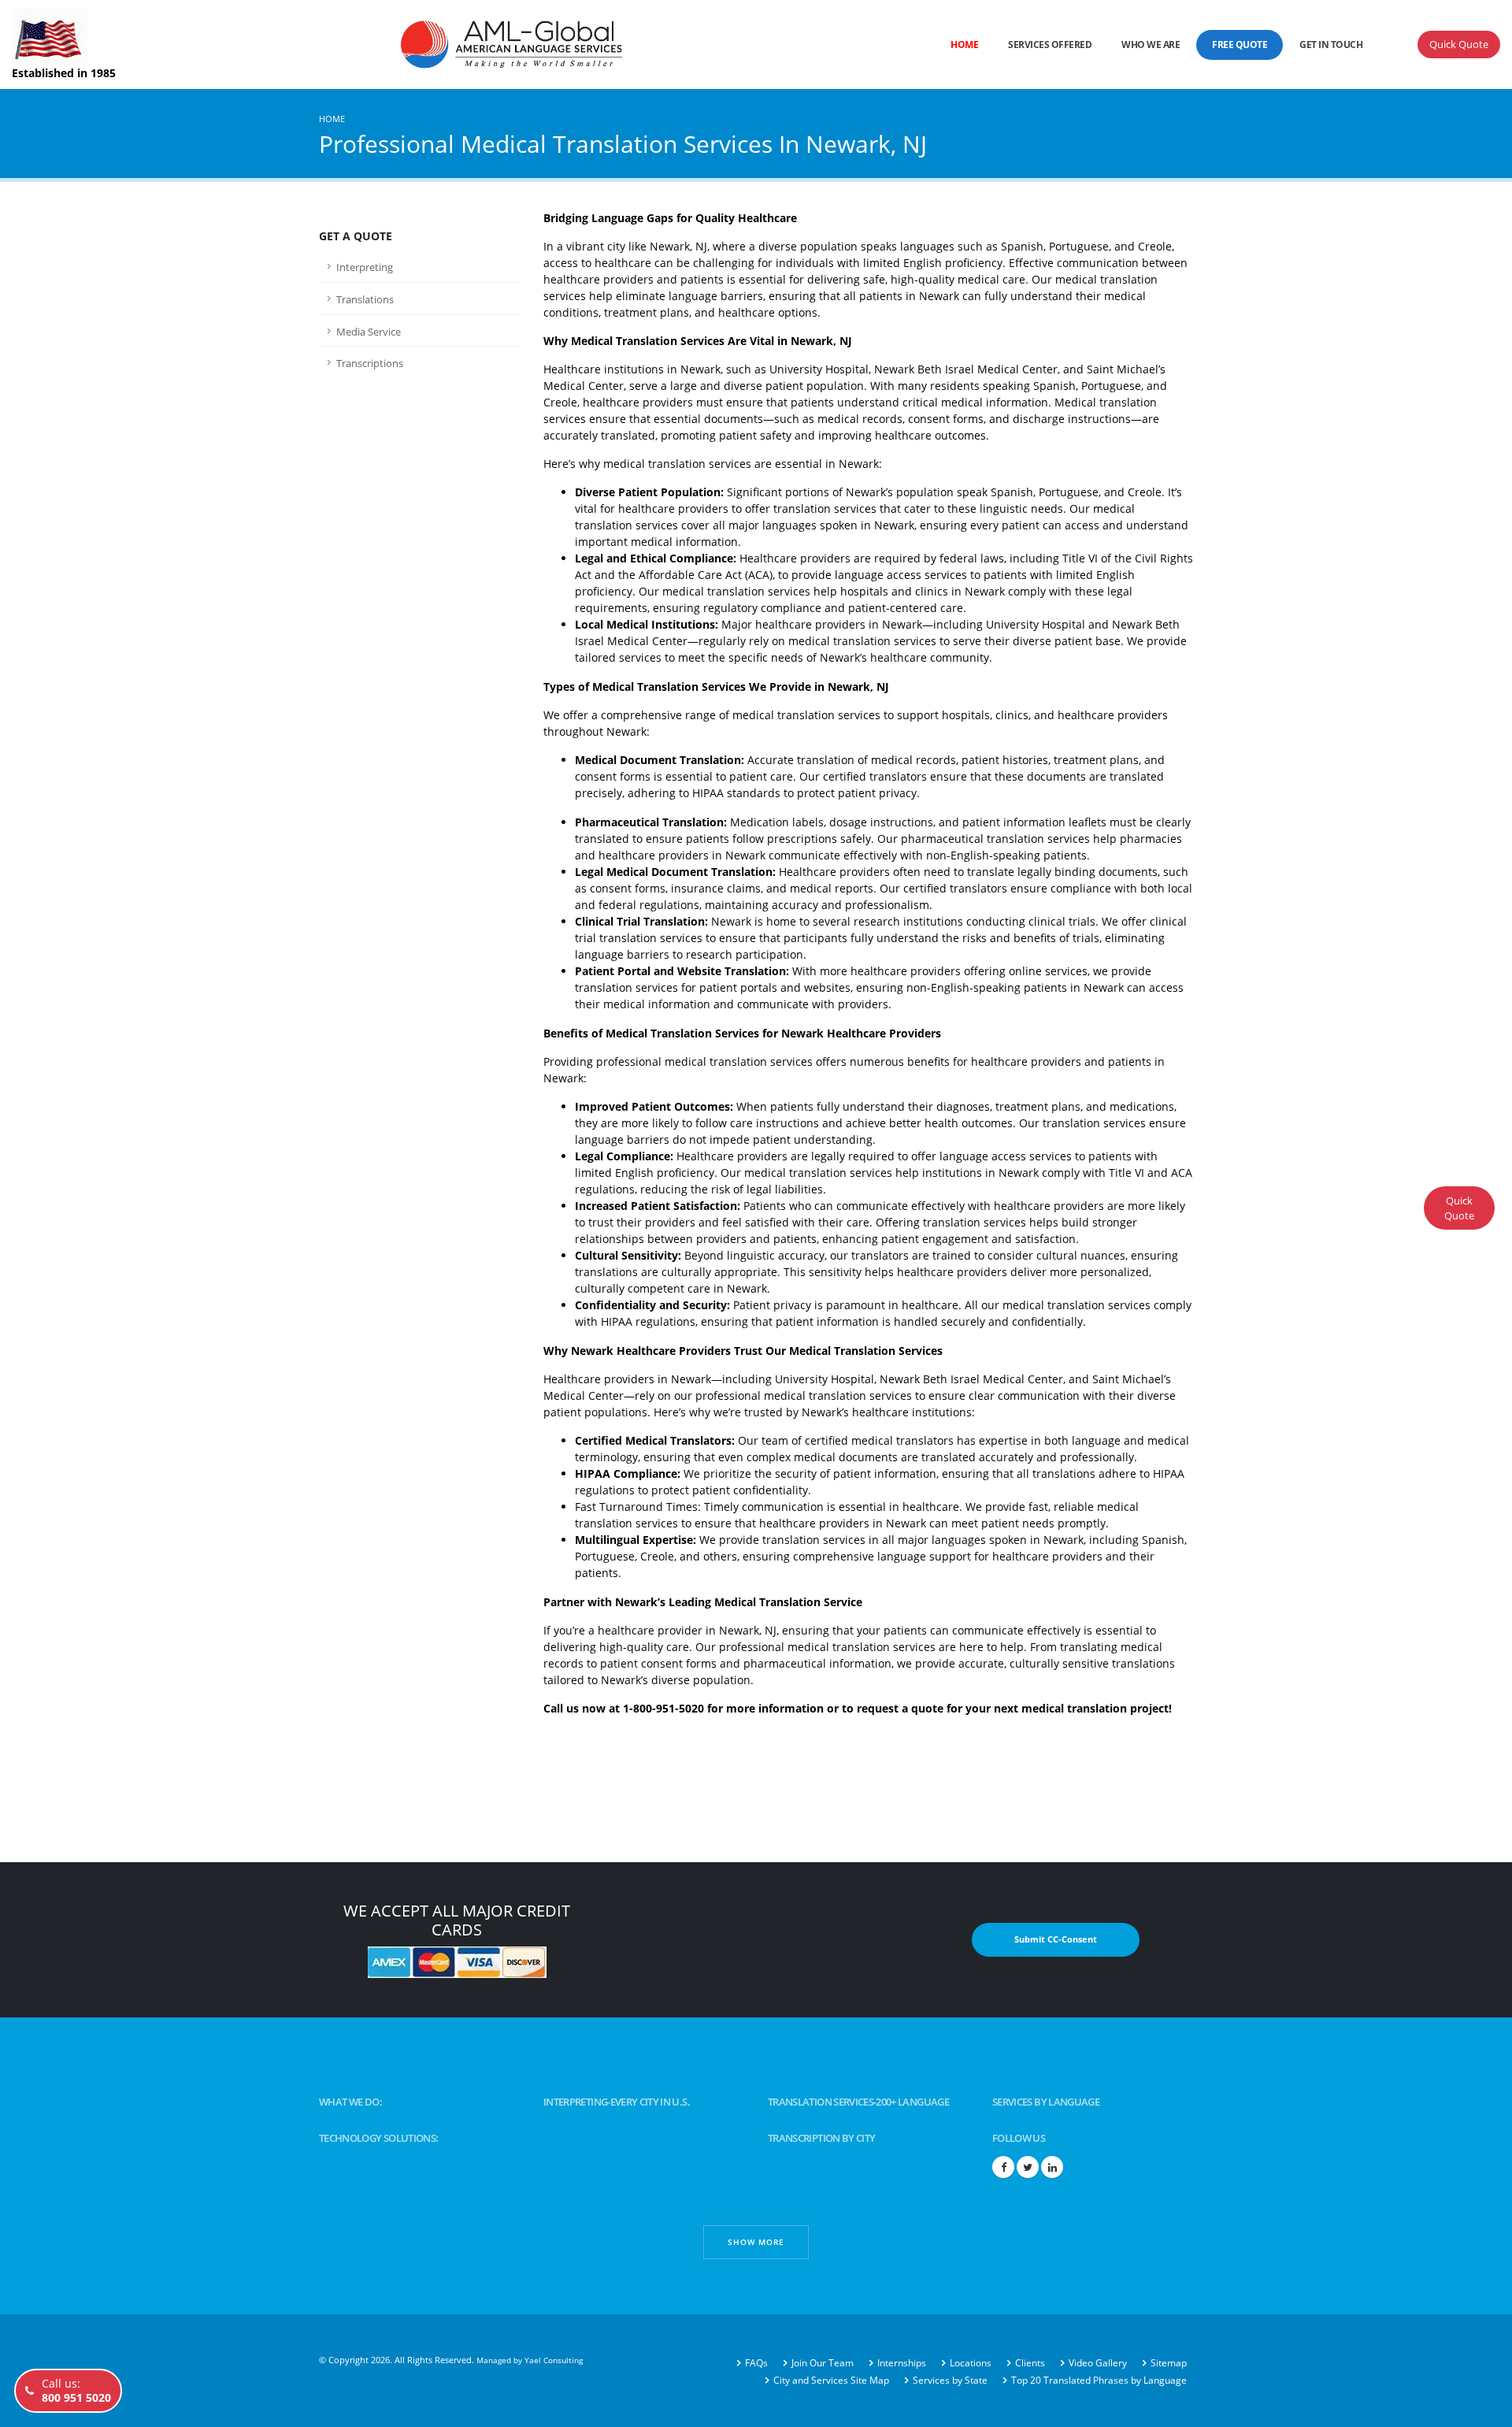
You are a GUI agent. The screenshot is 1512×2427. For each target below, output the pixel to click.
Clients (1030, 2363)
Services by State (950, 2380)
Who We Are (1151, 45)
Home (964, 45)
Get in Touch (1331, 45)
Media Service (369, 332)
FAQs (756, 2363)
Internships (902, 2363)
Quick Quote (1459, 44)
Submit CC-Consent (1056, 1939)
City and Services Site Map (831, 2380)
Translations (365, 300)
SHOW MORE (756, 2242)
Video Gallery (1098, 2363)
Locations (971, 2363)
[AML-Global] (446, 43)
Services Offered (1050, 45)
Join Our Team (823, 2363)
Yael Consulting (554, 2360)
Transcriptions (370, 364)
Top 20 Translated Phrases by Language (1099, 2380)
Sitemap (1169, 2363)
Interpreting (365, 267)
